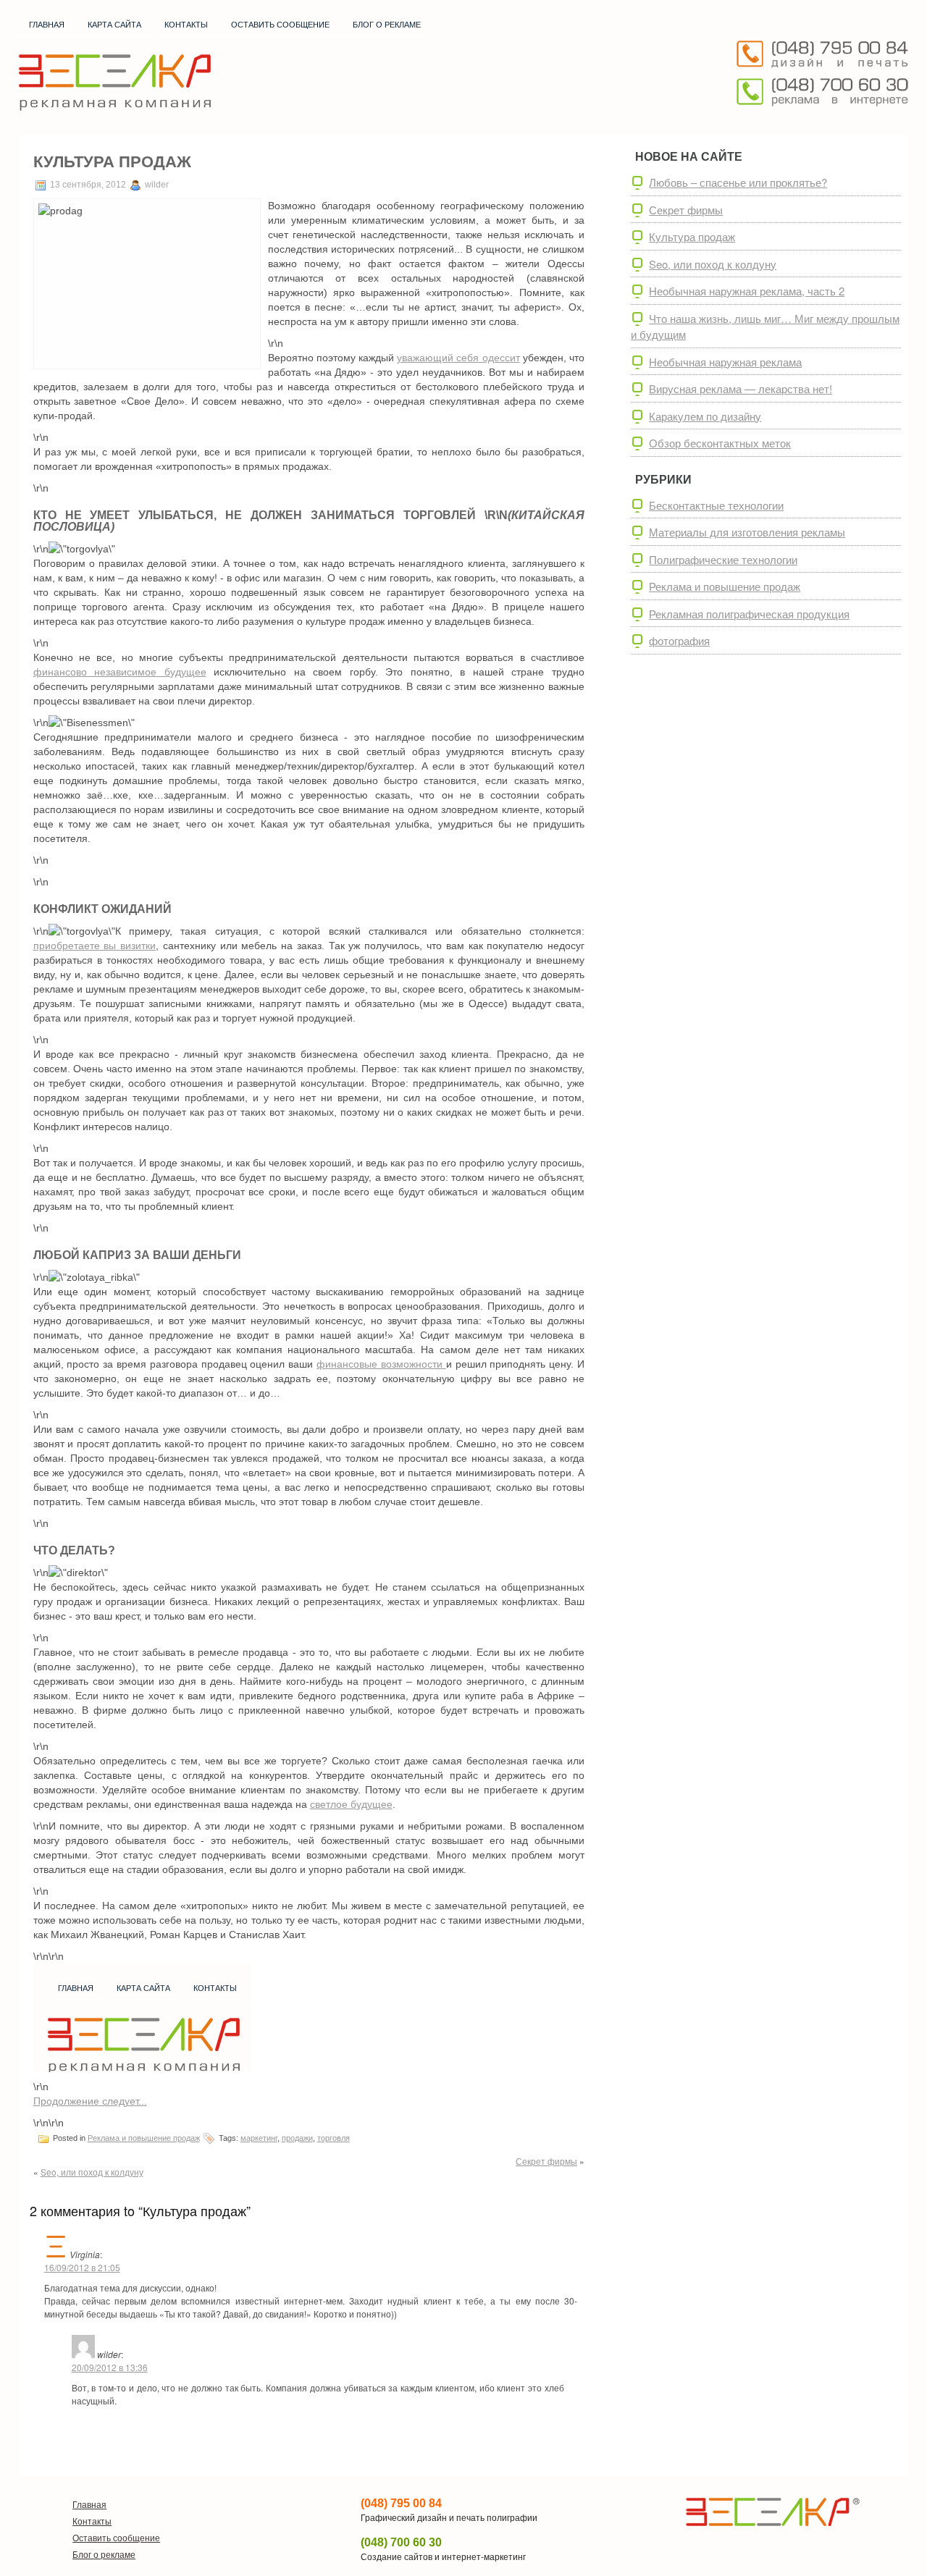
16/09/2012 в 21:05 (82, 2267)
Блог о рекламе (387, 25)
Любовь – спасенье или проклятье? (738, 182)
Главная (47, 25)
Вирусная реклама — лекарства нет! (741, 388)
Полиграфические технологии (723, 559)
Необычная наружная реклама (725, 362)
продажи (297, 2138)
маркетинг (259, 2138)
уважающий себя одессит (458, 358)
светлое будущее (351, 1804)
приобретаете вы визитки (95, 946)
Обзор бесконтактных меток (720, 443)
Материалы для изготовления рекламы (747, 532)
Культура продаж (692, 236)
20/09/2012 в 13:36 (110, 2367)
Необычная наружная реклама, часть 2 (747, 291)
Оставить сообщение (280, 25)
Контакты (186, 25)
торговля (334, 2138)
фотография (679, 640)
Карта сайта (114, 25)
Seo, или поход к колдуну (92, 2172)
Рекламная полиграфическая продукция (749, 614)
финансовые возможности (381, 1364)
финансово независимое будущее (120, 672)
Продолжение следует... (90, 2101)
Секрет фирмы (546, 2161)
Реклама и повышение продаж (144, 2138)
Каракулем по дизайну (705, 416)
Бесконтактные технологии (716, 505)
